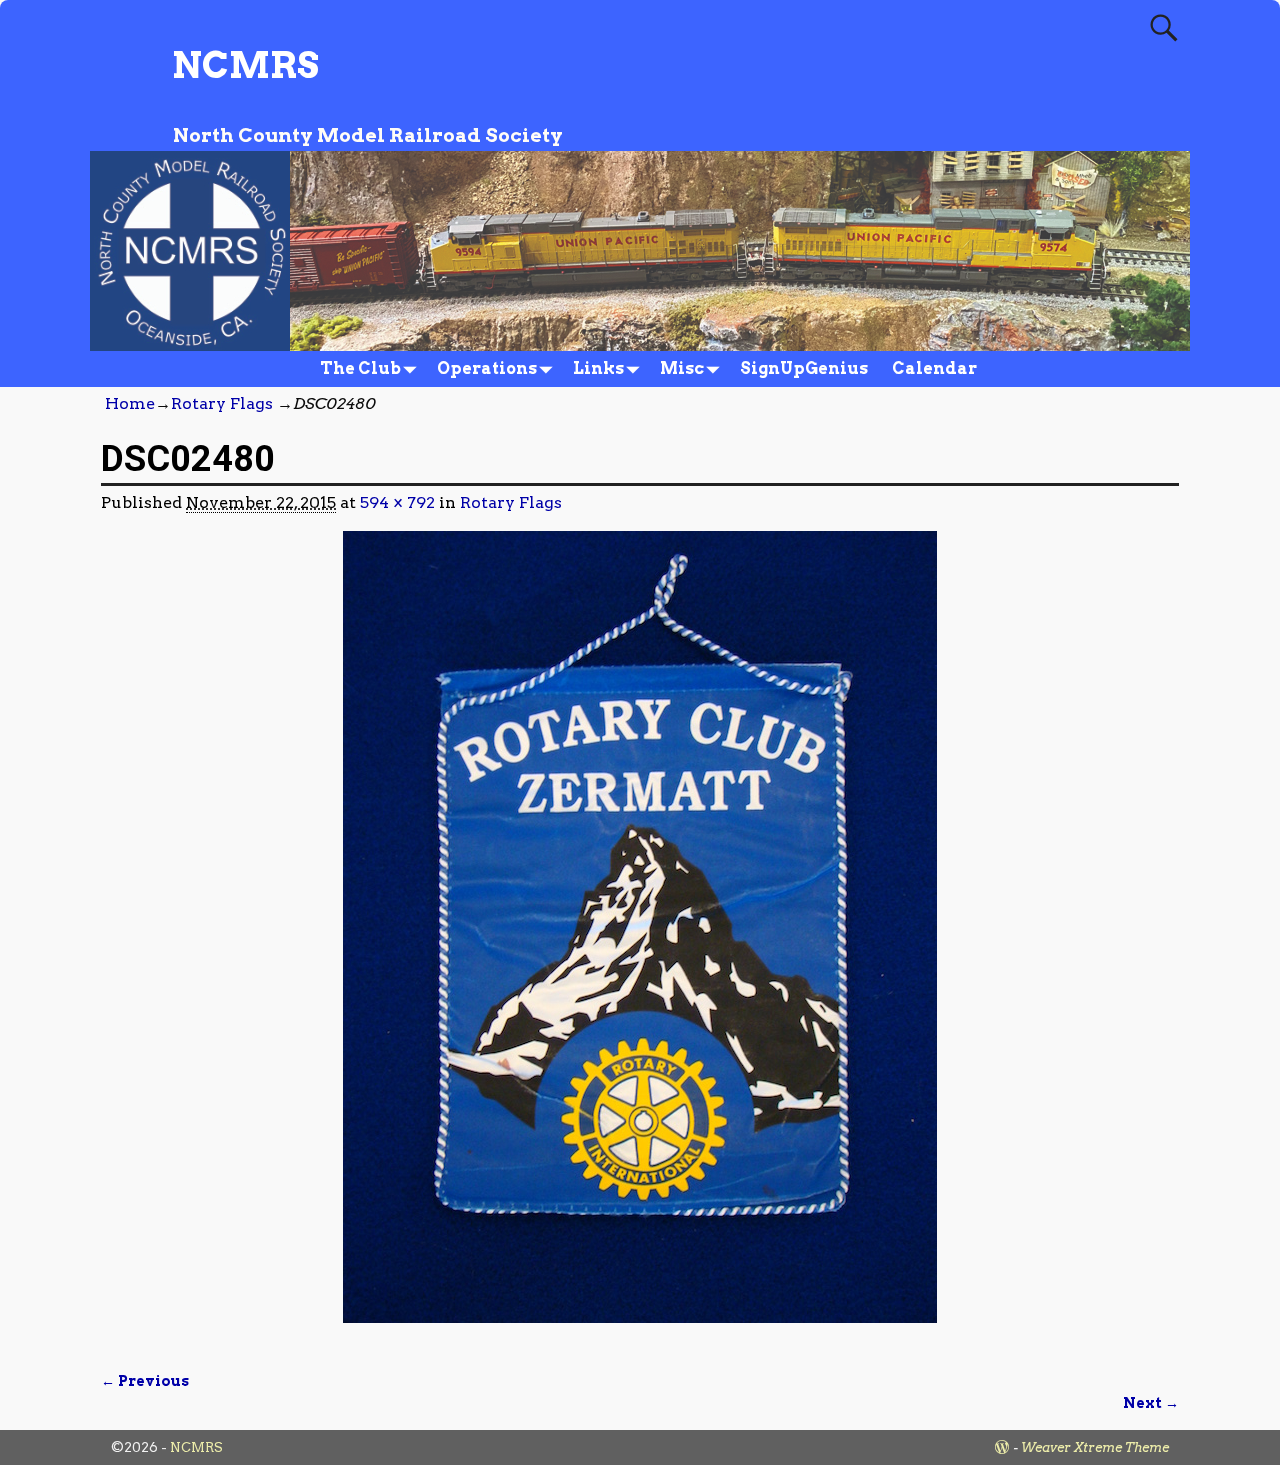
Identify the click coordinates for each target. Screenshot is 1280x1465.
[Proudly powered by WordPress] (1002, 1447)
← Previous (145, 1381)
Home (130, 403)
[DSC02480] (640, 939)
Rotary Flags (222, 403)
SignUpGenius (804, 368)
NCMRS (245, 65)
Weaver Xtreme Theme (1095, 1447)
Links (598, 368)
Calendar (934, 368)
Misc (682, 368)
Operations (487, 368)
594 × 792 (397, 502)
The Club (360, 368)
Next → (1151, 1403)
